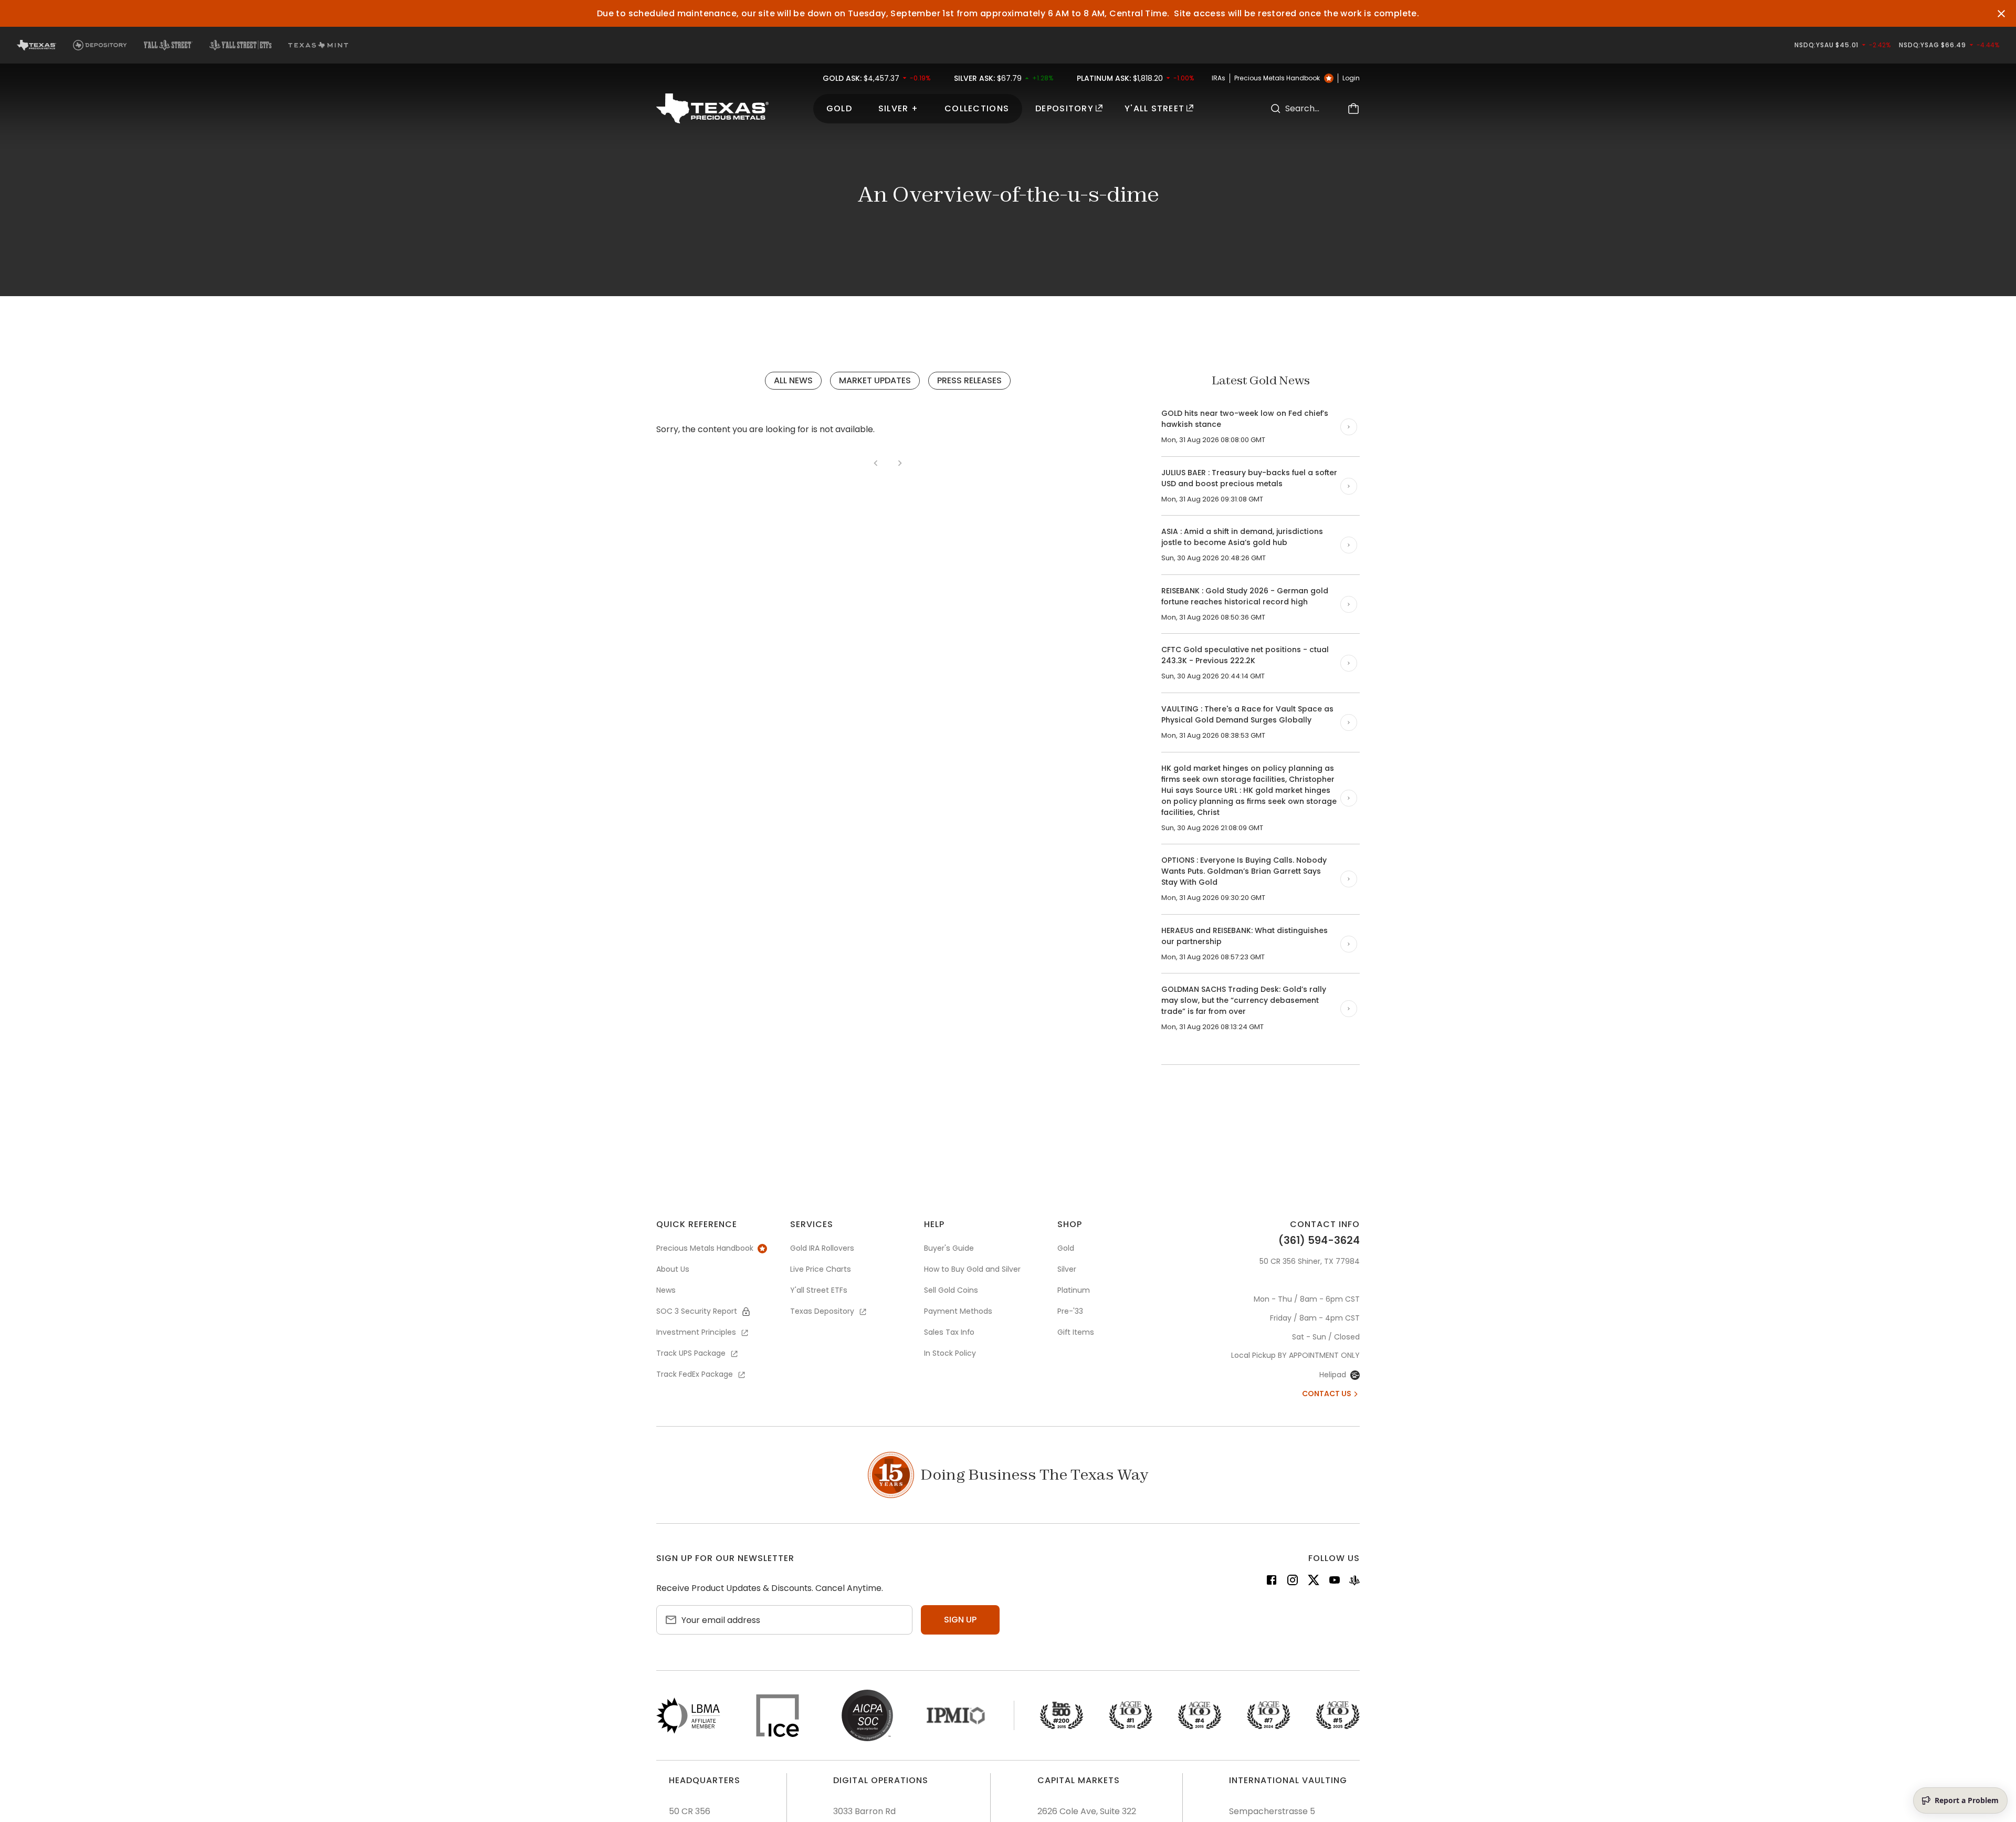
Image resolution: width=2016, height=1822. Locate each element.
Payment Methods (958, 1311)
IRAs (1219, 78)
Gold (839, 108)
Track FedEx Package (695, 1374)
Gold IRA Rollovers (822, 1248)
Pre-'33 (1070, 1311)
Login (1351, 78)
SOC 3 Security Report (697, 1311)
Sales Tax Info (949, 1332)
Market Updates (875, 380)
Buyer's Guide (949, 1248)
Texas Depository (822, 1311)
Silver (1067, 1269)
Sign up (960, 1620)
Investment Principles (696, 1332)
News (666, 1290)
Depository (1064, 108)
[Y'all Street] (1354, 1582)
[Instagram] (1293, 1582)
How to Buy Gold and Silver (972, 1269)
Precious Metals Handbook (1277, 78)
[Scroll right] (1349, 427)
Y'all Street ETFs (819, 1290)
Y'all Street (1154, 108)
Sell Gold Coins (951, 1290)
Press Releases (969, 380)
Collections (977, 108)
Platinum (1074, 1290)
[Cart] (1353, 108)
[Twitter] (1314, 1582)
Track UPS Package (691, 1353)
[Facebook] (1272, 1582)
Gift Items (1076, 1332)
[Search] (1276, 108)
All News (793, 380)
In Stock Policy (950, 1353)
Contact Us (1327, 1394)
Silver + (898, 108)
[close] (2001, 14)
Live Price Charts (821, 1269)
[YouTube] (1335, 1582)
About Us (673, 1269)
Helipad (1333, 1375)
